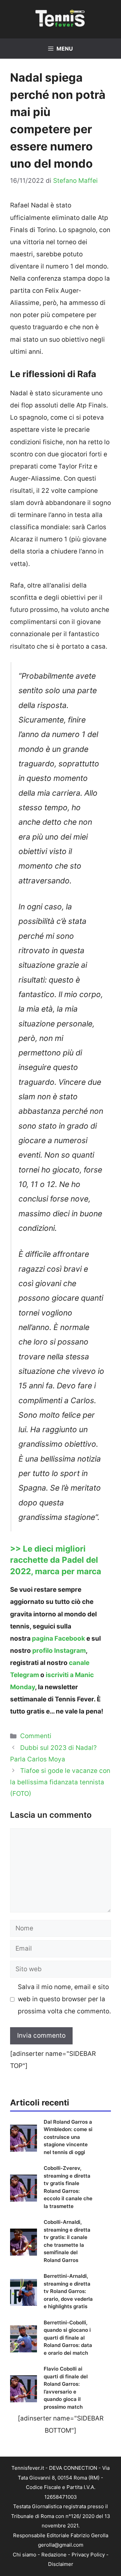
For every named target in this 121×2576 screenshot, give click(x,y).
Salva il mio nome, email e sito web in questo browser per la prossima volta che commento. (64, 1999)
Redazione (54, 2555)
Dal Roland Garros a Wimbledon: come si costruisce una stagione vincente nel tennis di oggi (68, 2137)
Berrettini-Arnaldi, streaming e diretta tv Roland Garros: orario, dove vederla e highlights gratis (68, 2291)
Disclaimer (61, 2564)
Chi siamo (25, 2555)
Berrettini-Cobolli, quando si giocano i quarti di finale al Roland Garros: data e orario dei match (68, 2338)
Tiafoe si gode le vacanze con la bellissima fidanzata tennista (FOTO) (60, 1782)
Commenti (36, 1736)
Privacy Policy (88, 2555)
